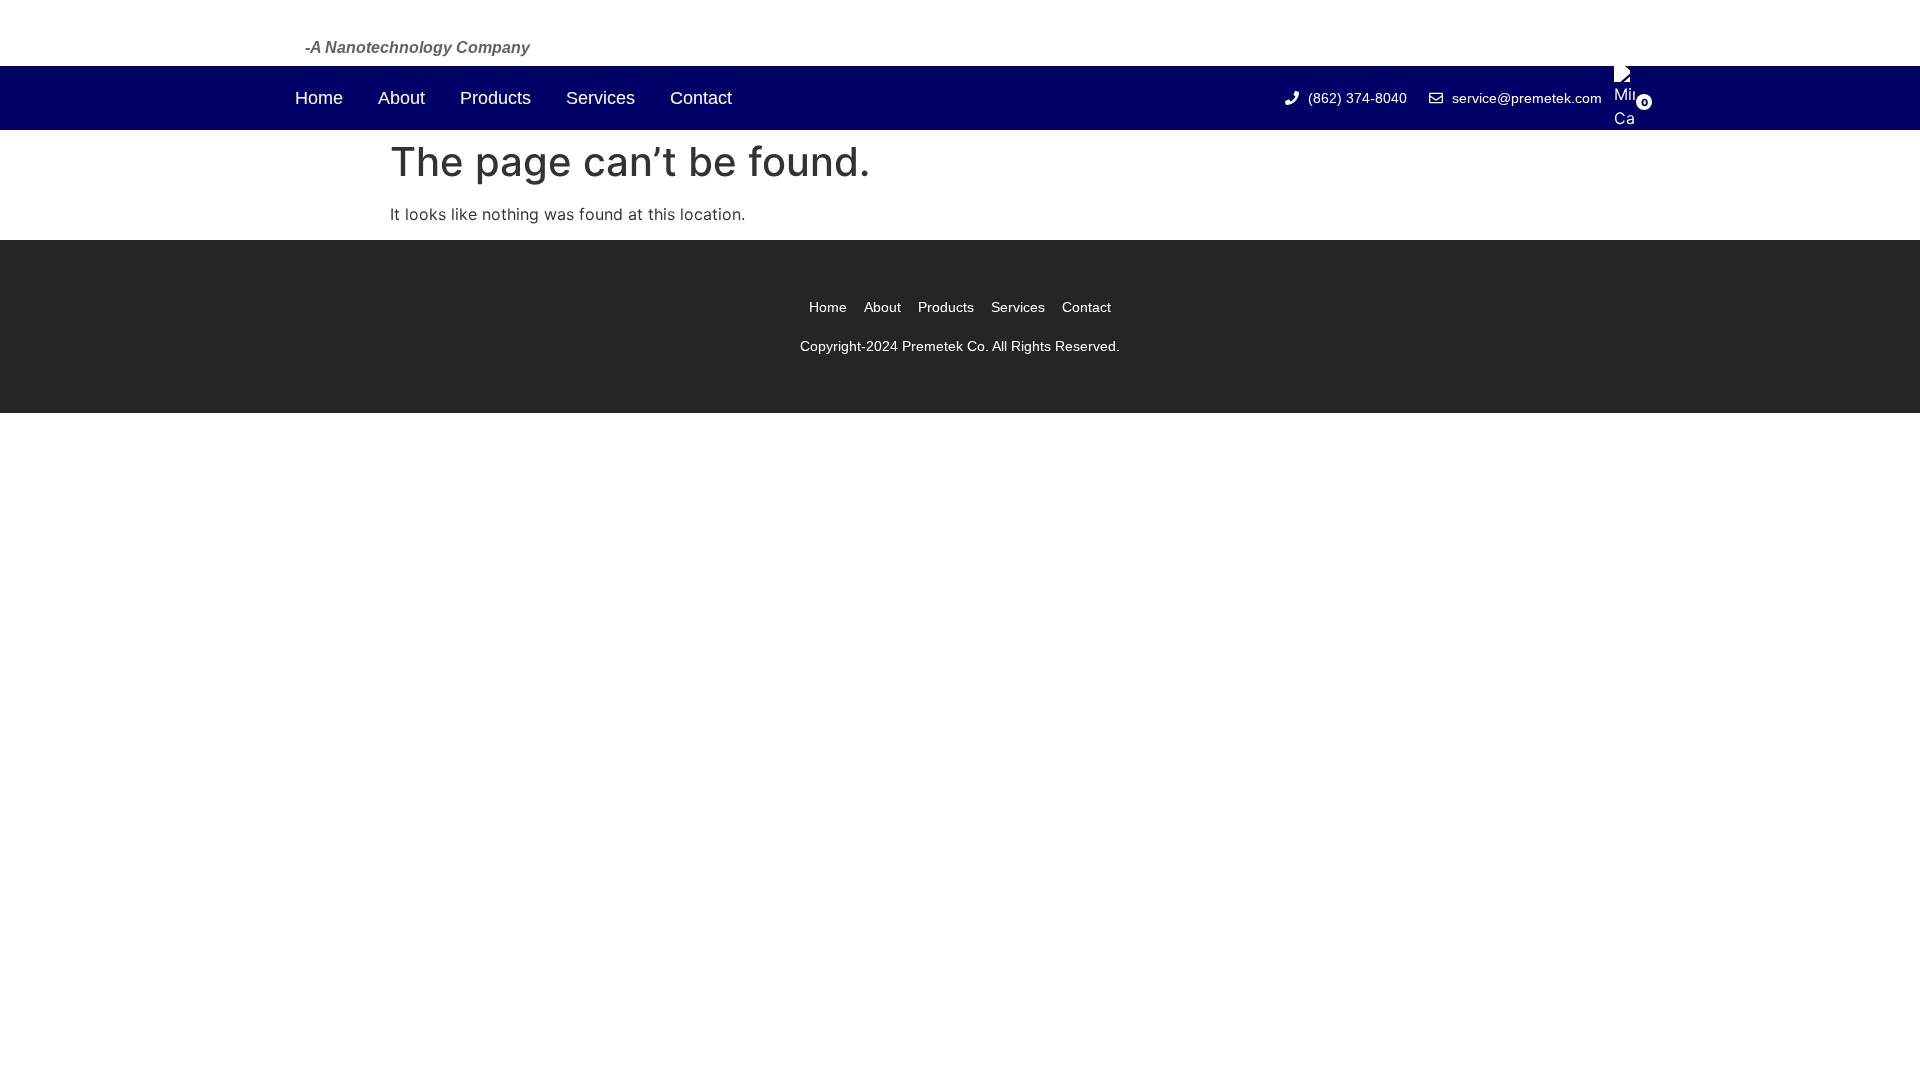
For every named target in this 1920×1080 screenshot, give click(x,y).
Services (600, 98)
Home (319, 98)
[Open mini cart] (1624, 118)
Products (495, 98)
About (401, 98)
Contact (701, 98)
